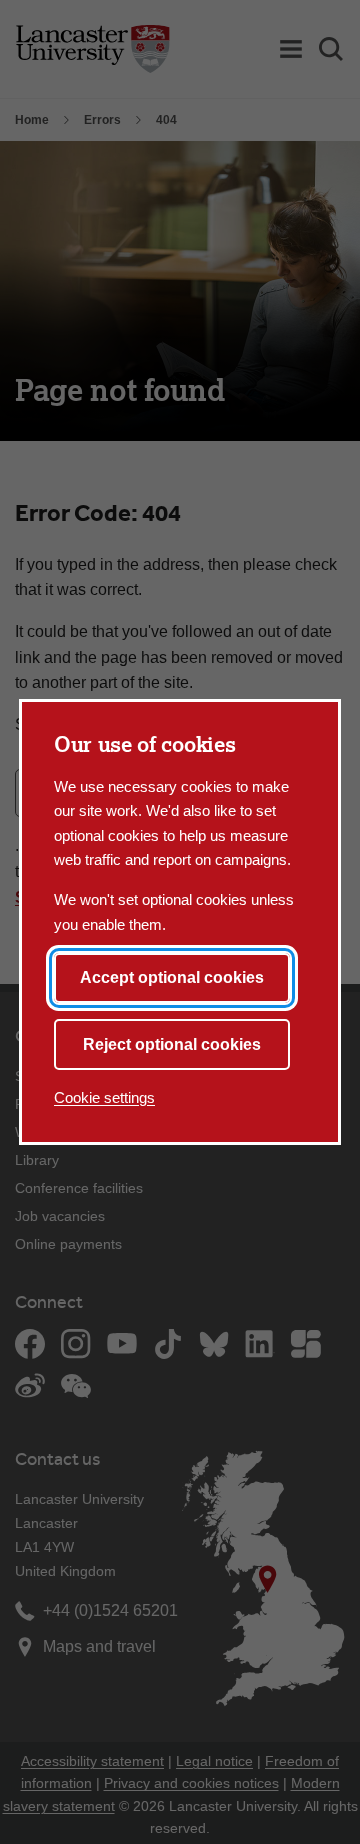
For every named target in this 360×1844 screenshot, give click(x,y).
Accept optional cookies (172, 977)
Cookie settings (104, 1097)
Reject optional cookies (172, 1044)
